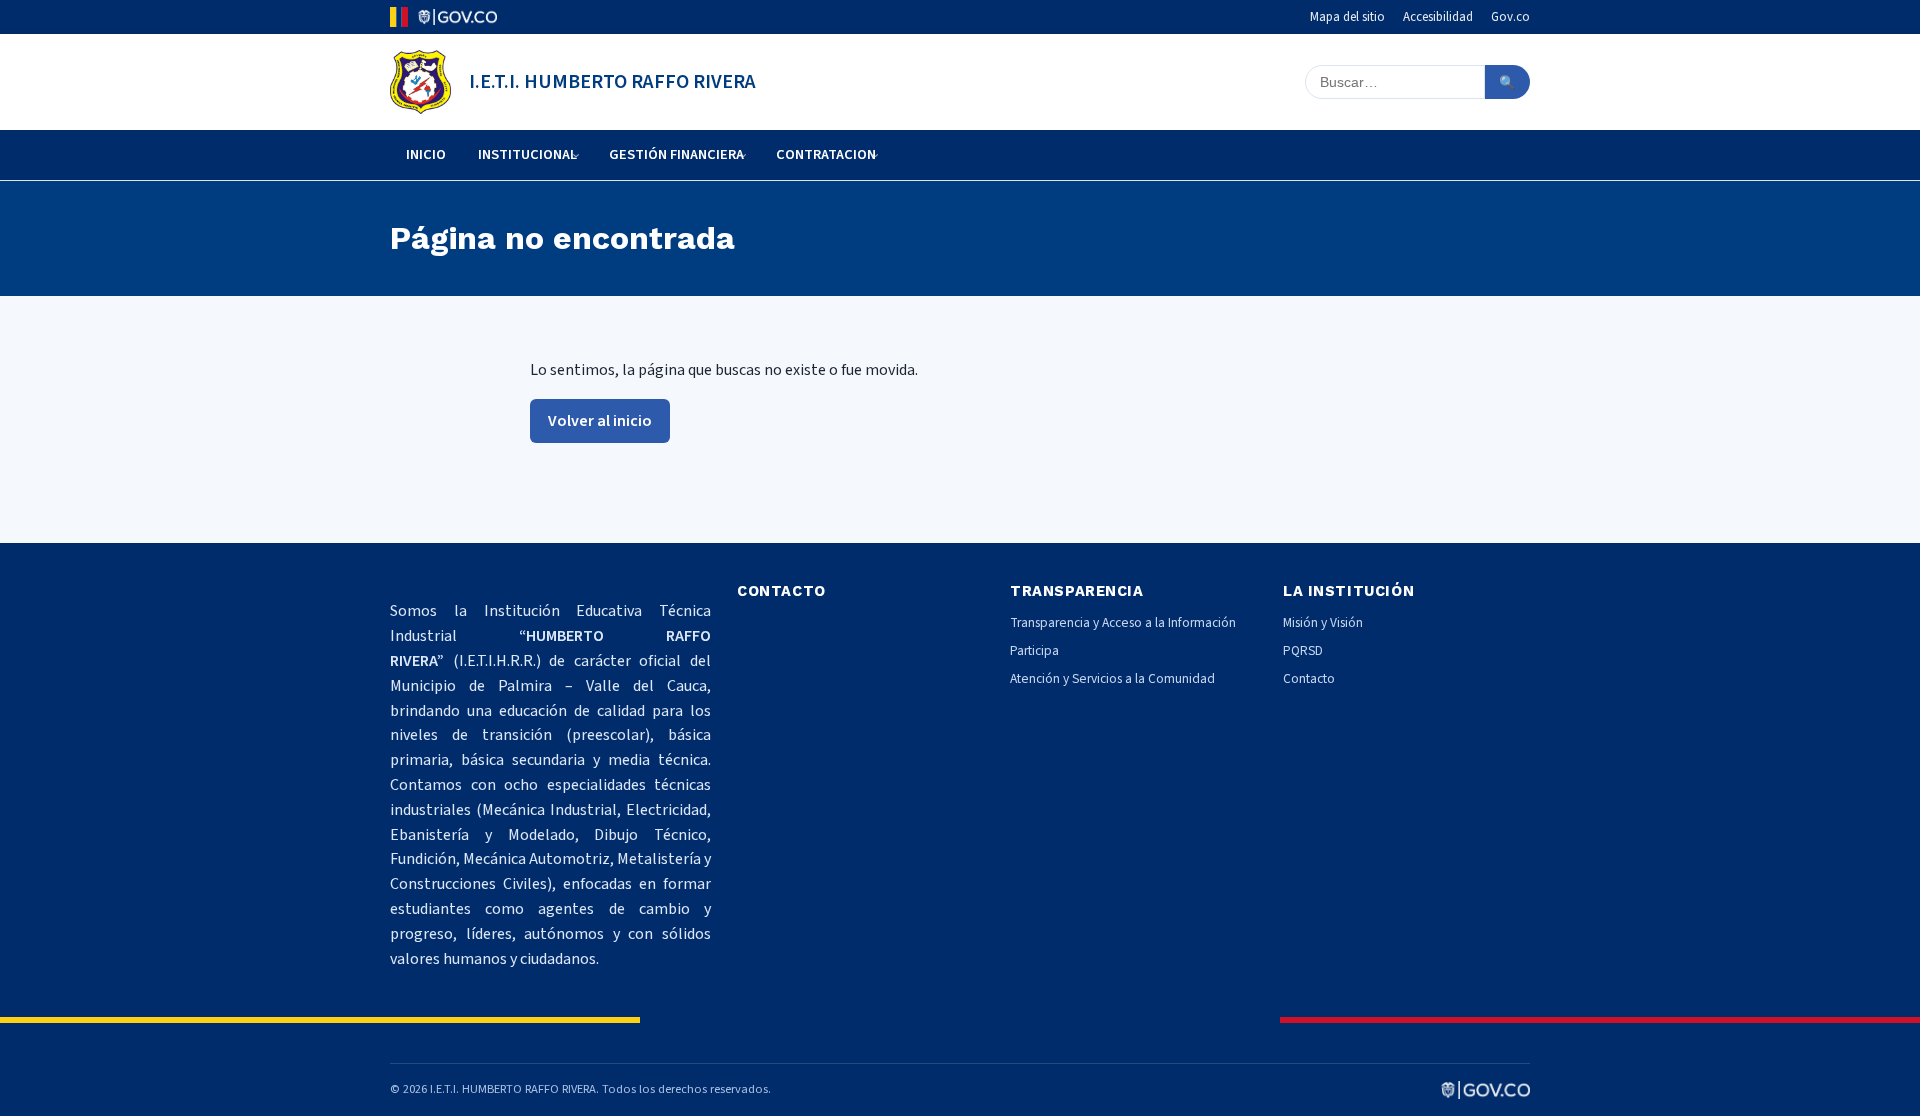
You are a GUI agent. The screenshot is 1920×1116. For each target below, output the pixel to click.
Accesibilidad (1438, 17)
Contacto (1309, 678)
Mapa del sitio (1347, 17)
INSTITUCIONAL (527, 154)
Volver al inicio (600, 421)
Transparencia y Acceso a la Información (1123, 622)
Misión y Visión (1323, 622)
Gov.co (1510, 17)
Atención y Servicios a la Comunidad (1112, 678)
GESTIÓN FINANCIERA (676, 154)
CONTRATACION (826, 154)
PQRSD (1303, 650)
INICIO (426, 154)
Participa (1034, 650)
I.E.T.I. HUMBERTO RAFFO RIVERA (612, 82)
